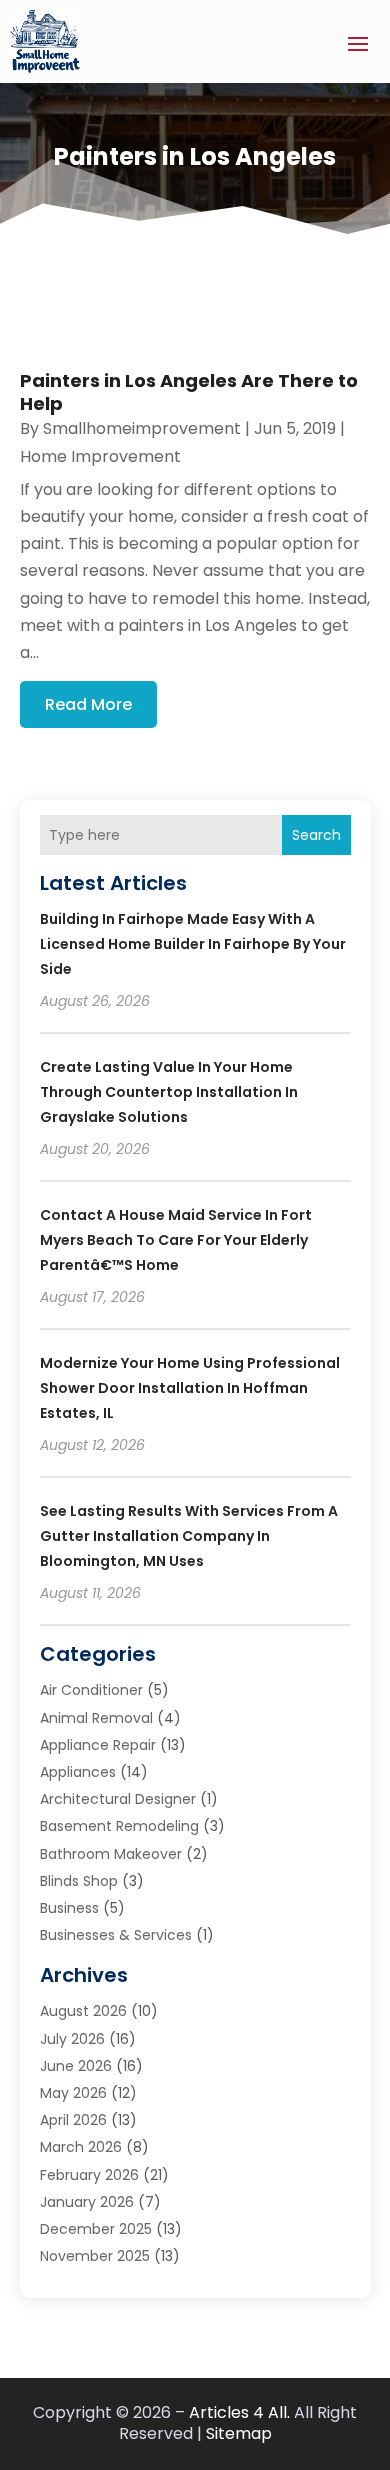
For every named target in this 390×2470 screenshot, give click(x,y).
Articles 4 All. (239, 2412)
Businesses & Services (116, 1935)
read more (88, 704)
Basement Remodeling (119, 1826)
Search (316, 835)
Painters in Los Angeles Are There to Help (189, 392)
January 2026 (87, 2202)
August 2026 (83, 2011)
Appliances (78, 1772)
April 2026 (73, 2120)
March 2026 (81, 2147)
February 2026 (89, 2175)
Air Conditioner (91, 1690)
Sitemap (239, 2433)
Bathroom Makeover (111, 1854)
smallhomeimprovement (142, 428)
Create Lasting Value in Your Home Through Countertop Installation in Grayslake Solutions (169, 1092)
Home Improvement (100, 456)
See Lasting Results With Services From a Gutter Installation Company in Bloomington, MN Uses (189, 1536)
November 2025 (95, 2256)
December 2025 (96, 2229)
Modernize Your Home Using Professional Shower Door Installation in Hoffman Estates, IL (190, 1388)
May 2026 (73, 2093)
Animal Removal (96, 1718)
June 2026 (76, 2066)
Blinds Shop (79, 1881)
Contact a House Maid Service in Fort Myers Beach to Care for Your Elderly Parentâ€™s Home (176, 1240)
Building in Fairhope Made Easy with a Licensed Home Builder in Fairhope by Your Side (193, 944)
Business (69, 1908)
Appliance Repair (98, 1745)
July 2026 (72, 2039)
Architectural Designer (118, 1799)
